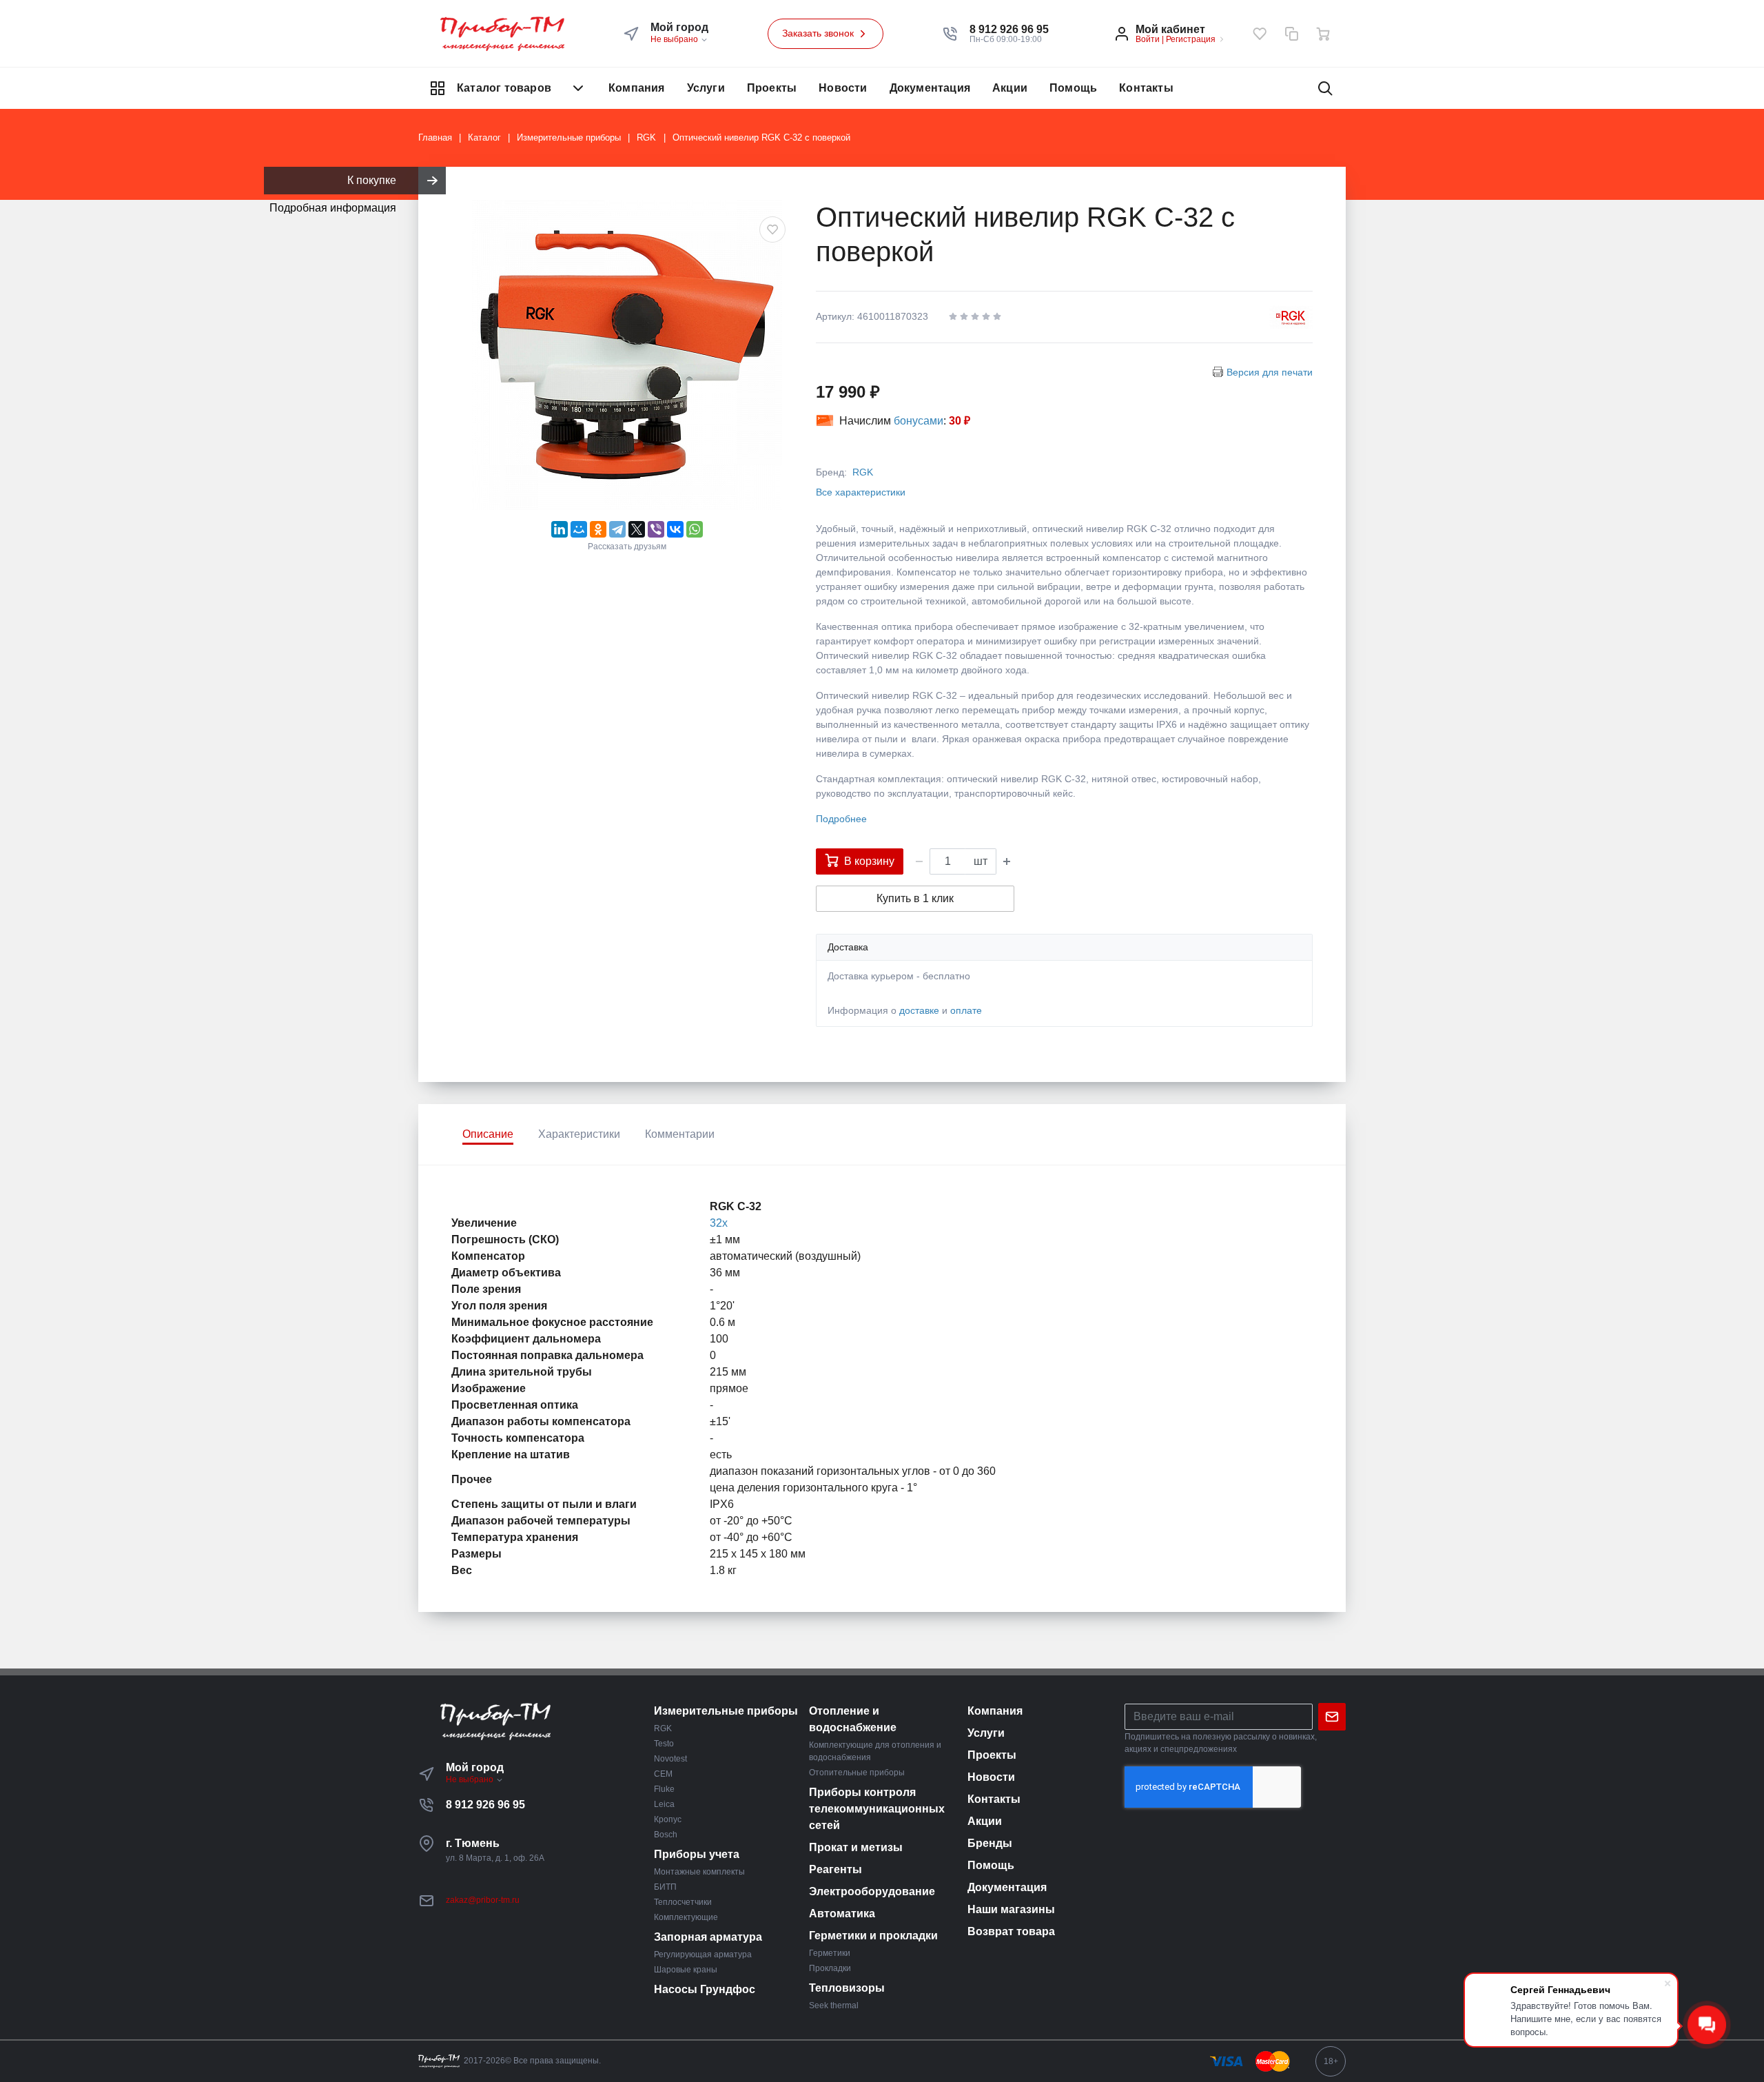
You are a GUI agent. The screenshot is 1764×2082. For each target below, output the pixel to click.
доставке (919, 1010)
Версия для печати (1270, 372)
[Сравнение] (1291, 34)
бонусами (919, 421)
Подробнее (841, 819)
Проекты (772, 88)
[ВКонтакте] (675, 529)
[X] (637, 529)
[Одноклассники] (598, 529)
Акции (1010, 88)
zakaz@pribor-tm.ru (483, 1900)
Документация (930, 88)
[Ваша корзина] (1323, 34)
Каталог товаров (504, 88)
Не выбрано (675, 39)
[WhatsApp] (695, 529)
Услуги (706, 88)
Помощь (1073, 88)
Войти (1148, 39)
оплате (966, 1010)
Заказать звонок (819, 33)
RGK (863, 472)
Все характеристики (861, 492)
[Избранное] (1260, 34)
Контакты (1146, 88)
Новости (843, 88)
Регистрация (1191, 39)
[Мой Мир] (579, 529)
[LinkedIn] (560, 529)
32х (719, 1223)
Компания (637, 88)
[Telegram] (617, 529)
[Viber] (656, 529)
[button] (1009, 30)
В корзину (869, 861)
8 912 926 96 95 (485, 1805)
